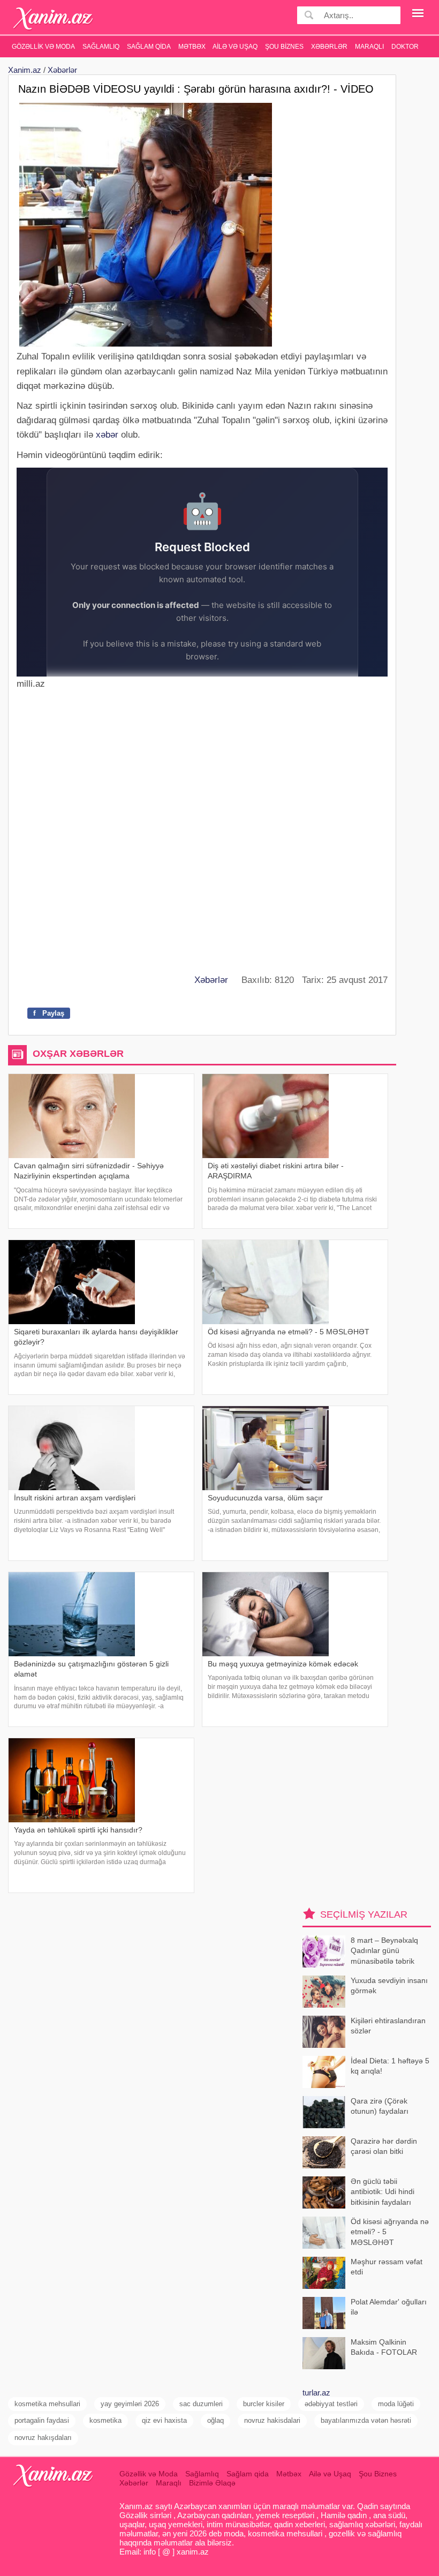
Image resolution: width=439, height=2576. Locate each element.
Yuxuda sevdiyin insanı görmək (389, 1986)
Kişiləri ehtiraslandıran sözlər (388, 2026)
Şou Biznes (284, 47)
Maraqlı (369, 47)
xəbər (107, 435)
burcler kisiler (264, 2404)
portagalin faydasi (42, 2420)
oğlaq (215, 2420)
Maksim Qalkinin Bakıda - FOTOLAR (384, 2347)
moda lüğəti (396, 2404)
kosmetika (105, 2420)
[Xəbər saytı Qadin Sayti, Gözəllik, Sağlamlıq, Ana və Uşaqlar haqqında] (53, 18)
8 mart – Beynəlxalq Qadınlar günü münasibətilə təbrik (384, 1951)
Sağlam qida (149, 47)
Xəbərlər (329, 47)
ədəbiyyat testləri (331, 2404)
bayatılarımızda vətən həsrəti (366, 2420)
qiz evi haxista (164, 2420)
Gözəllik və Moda (43, 47)
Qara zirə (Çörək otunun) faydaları (380, 2106)
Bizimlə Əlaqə (212, 2483)
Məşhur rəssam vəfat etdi (387, 2267)
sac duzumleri (201, 2404)
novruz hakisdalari (272, 2420)
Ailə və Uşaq (235, 47)
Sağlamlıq (101, 47)
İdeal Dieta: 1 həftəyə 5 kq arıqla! (390, 2066)
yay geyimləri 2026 (130, 2404)
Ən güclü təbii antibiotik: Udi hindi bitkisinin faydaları (383, 2192)
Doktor (405, 47)
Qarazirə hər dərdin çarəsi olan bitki (384, 2146)
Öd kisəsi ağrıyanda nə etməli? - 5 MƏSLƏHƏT (390, 2232)
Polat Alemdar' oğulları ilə (389, 2307)
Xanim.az (25, 70)
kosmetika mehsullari (47, 2404)
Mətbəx (192, 47)
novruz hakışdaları (43, 2438)
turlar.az (316, 2393)
